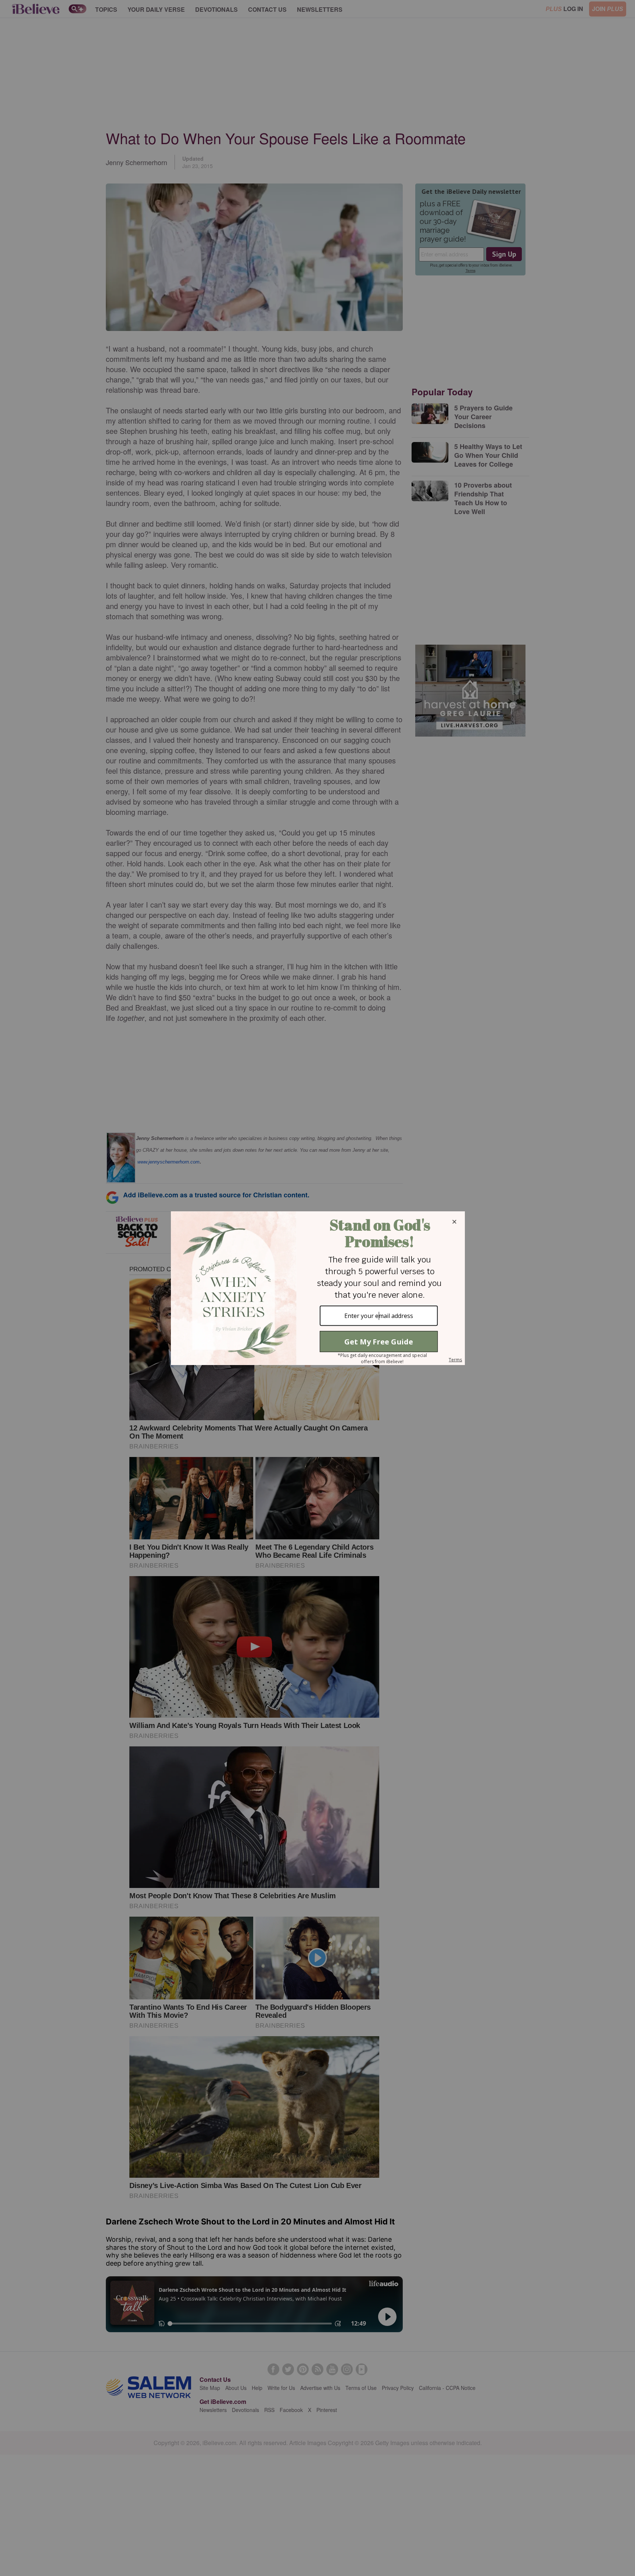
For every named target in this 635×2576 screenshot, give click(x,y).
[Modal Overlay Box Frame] (317, 1288)
